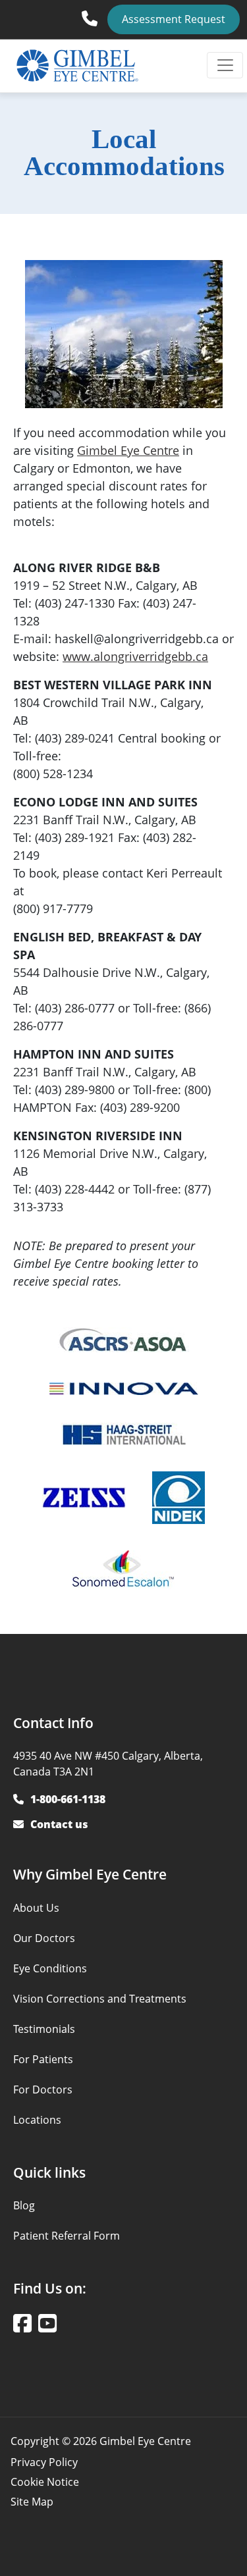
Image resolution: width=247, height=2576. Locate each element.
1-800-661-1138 (93, 14)
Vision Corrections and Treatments (100, 1999)
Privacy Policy (44, 2462)
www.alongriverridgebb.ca (135, 656)
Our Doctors (44, 1938)
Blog (24, 2205)
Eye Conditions (50, 1968)
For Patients (43, 2059)
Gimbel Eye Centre (128, 450)
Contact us (59, 1824)
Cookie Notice (45, 2482)
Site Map (32, 2502)
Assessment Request (174, 19)
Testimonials (44, 2029)
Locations (37, 2120)
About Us (36, 1908)
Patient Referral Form (67, 2236)
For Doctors (43, 2090)
